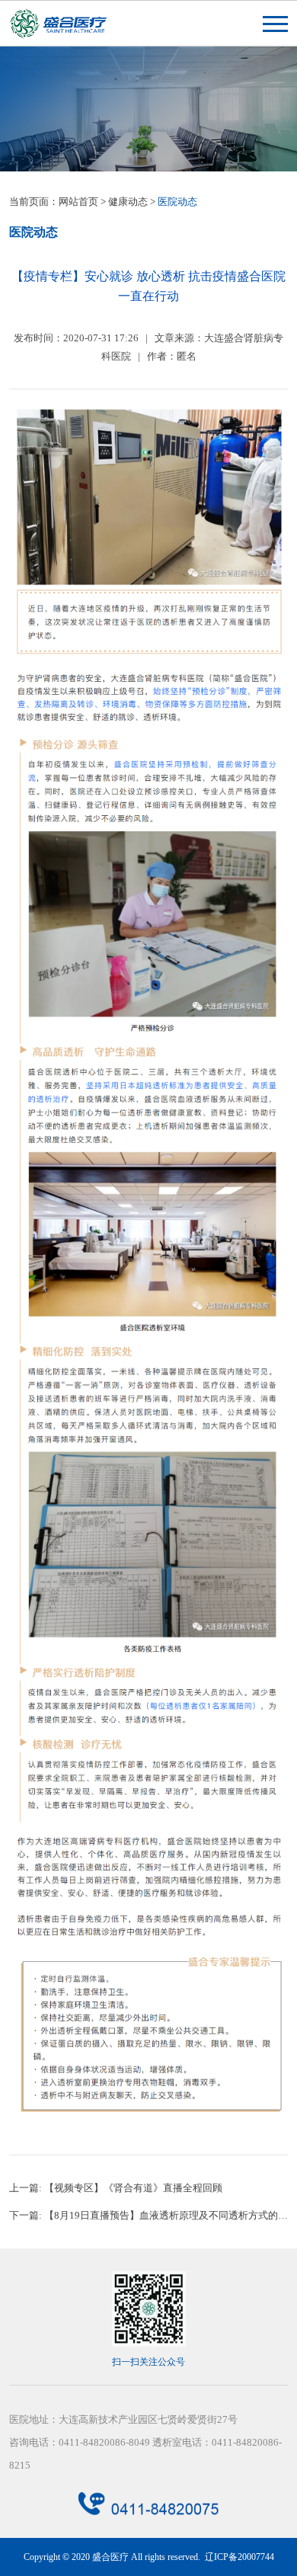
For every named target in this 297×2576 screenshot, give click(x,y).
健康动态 (128, 202)
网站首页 (78, 202)
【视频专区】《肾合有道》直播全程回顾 (133, 2188)
